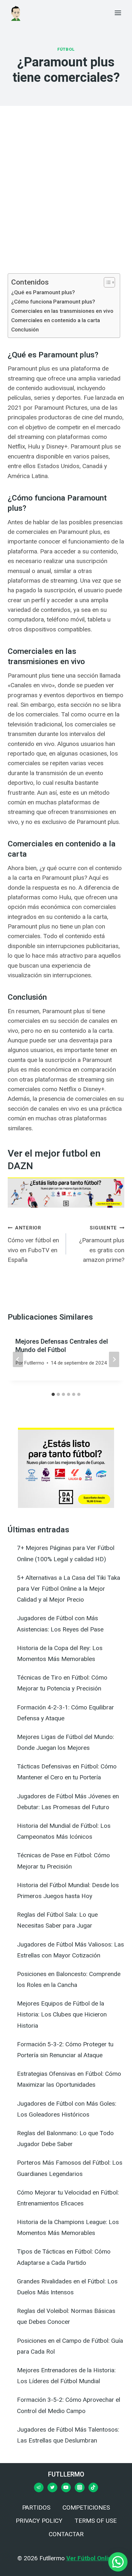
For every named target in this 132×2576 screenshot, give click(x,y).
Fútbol (66, 49)
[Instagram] (79, 2487)
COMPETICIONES (86, 2508)
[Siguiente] (114, 1359)
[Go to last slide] (18, 1359)
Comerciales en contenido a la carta (56, 320)
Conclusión (25, 329)
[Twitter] (52, 2487)
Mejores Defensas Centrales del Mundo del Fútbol (62, 1346)
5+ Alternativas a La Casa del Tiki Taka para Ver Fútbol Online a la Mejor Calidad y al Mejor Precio (69, 1589)
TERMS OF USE (96, 2521)
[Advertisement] (66, 198)
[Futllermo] (16, 13)
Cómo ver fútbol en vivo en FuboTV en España (33, 1244)
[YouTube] (66, 2487)
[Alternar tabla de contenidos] (106, 282)
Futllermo (34, 1363)
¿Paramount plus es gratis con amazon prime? (102, 1244)
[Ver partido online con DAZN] (66, 1193)
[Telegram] (39, 2487)
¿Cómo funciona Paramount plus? (53, 302)
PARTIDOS (36, 2508)
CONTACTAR (66, 2534)
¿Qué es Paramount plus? (43, 292)
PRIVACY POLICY (39, 2521)
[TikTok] (93, 2487)
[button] (118, 2562)
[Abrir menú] (118, 13)
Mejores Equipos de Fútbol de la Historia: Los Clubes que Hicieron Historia (62, 2014)
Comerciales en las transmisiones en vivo (62, 311)
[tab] (53, 1394)
